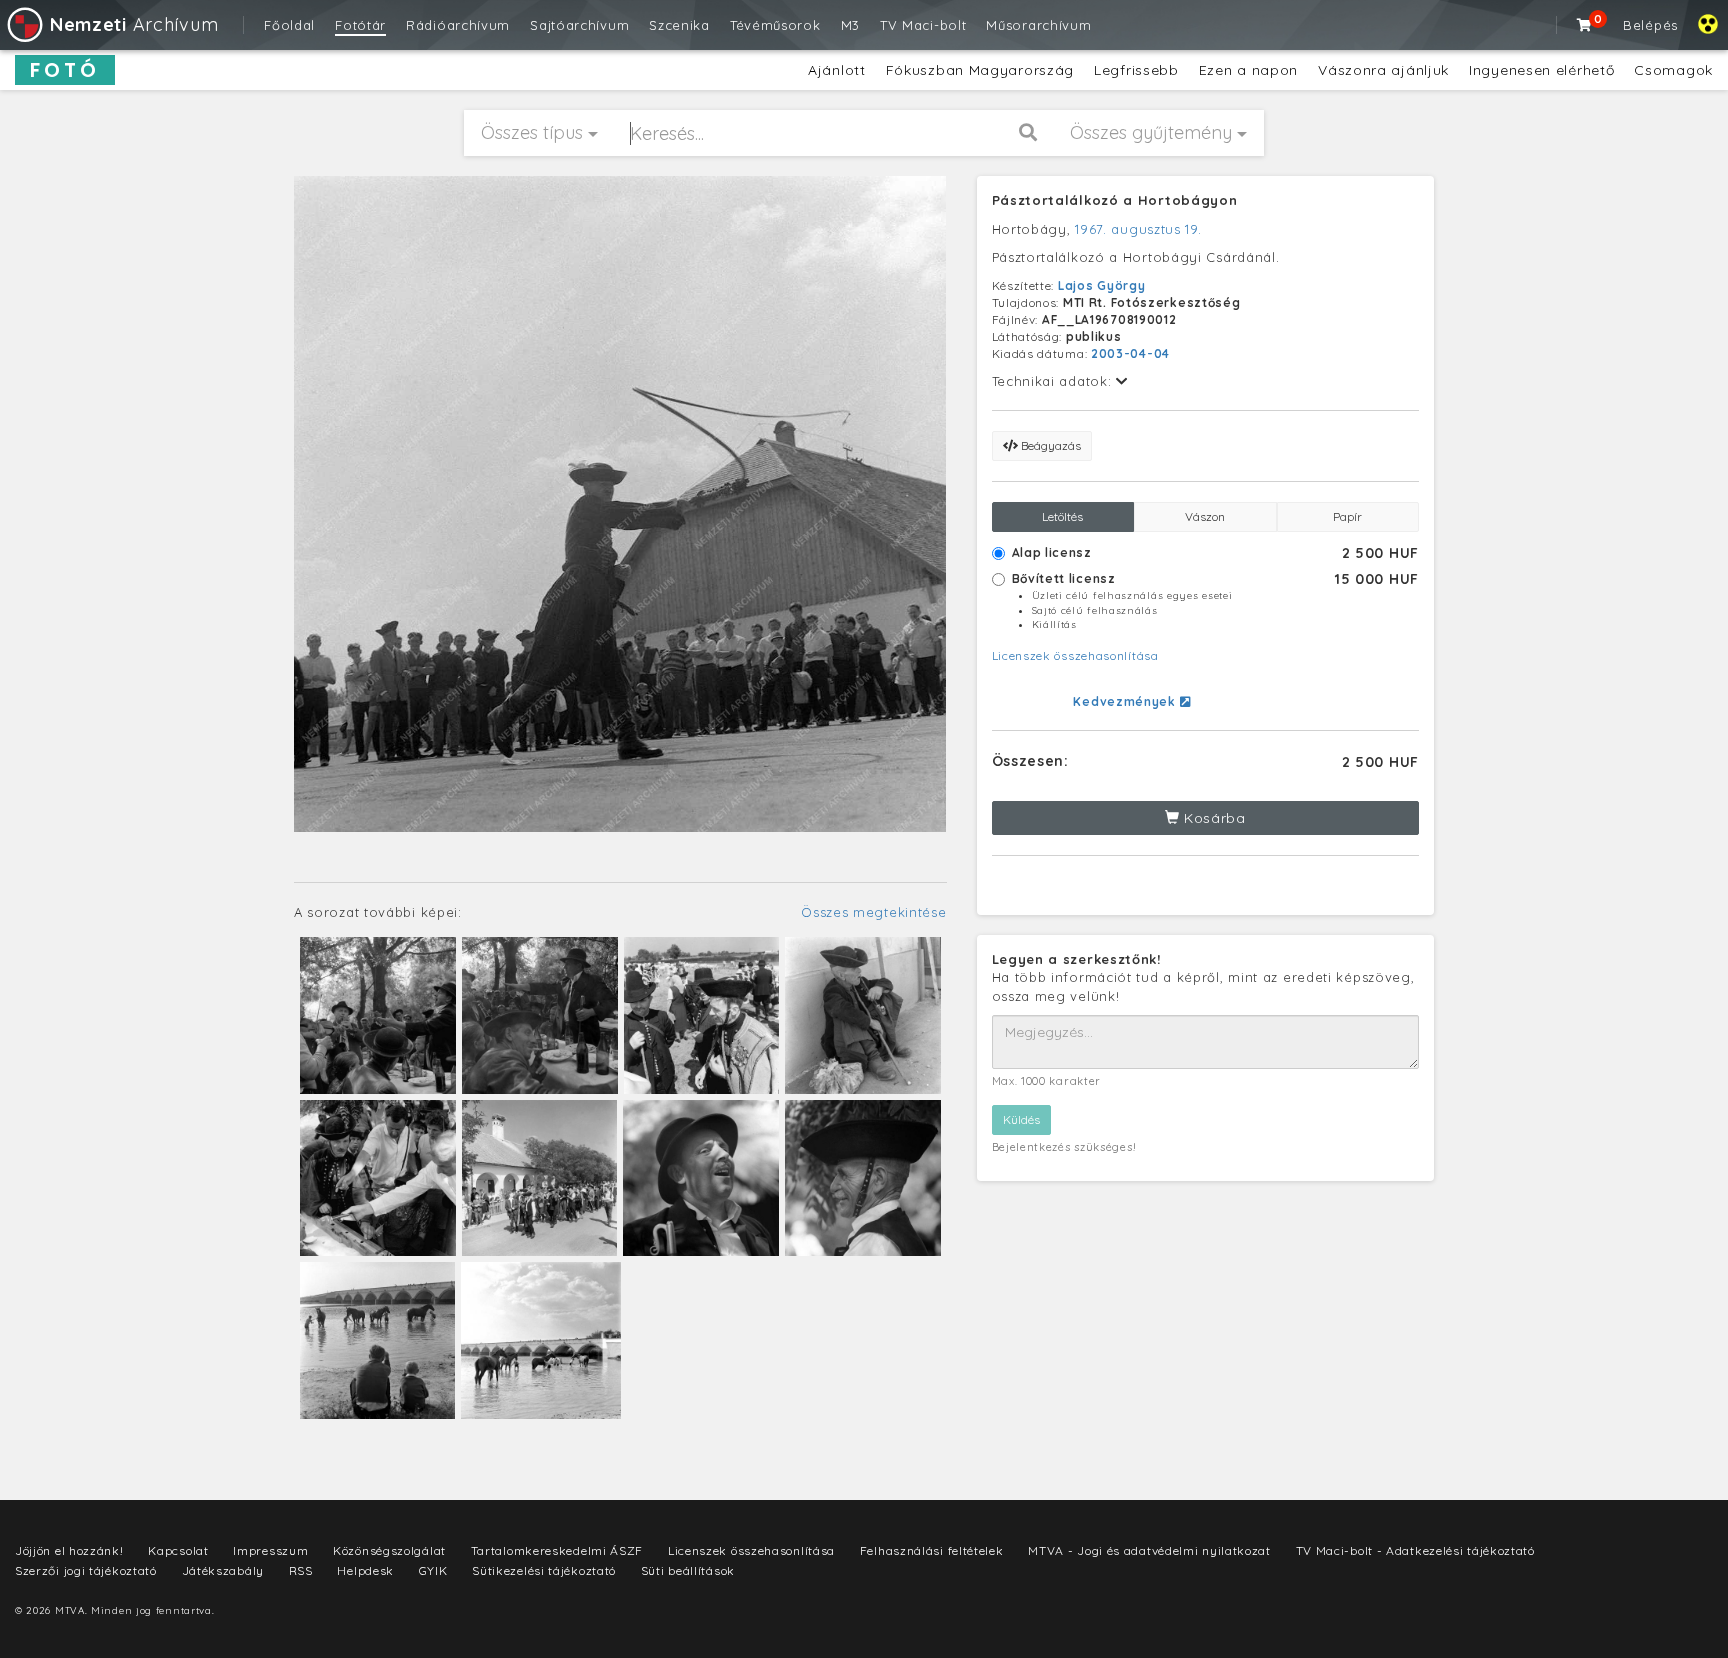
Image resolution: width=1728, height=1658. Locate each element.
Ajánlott (837, 70)
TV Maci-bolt (923, 25)
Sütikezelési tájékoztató (544, 1570)
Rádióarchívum (458, 25)
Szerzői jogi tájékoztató (86, 1570)
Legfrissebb (1136, 70)
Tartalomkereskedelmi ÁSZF (557, 1550)
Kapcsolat (178, 1550)
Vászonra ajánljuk (1383, 70)
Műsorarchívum (1038, 25)
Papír (1347, 516)
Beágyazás (1049, 445)
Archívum (134, 24)
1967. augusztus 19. (1138, 229)
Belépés (1650, 25)
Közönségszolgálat (389, 1550)
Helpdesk (365, 1570)
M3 (850, 25)
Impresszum (270, 1550)
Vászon (1205, 516)
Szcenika (679, 25)
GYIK (433, 1570)
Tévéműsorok (775, 25)
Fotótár (360, 25)
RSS (301, 1570)
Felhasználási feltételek (932, 1550)
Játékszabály (223, 1570)
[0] (1585, 25)
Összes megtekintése (873, 912)
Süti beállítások (688, 1570)
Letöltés (1062, 516)
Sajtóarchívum (579, 25)
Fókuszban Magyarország (980, 70)
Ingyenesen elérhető (1541, 70)
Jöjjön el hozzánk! (69, 1550)
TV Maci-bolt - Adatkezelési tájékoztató (1415, 1550)
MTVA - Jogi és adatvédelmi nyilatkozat (1149, 1550)
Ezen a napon (1248, 70)
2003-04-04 (1130, 353)
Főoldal (289, 25)
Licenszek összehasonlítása (1075, 655)
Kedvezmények (1126, 701)
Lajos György (1101, 285)
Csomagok (1673, 70)
